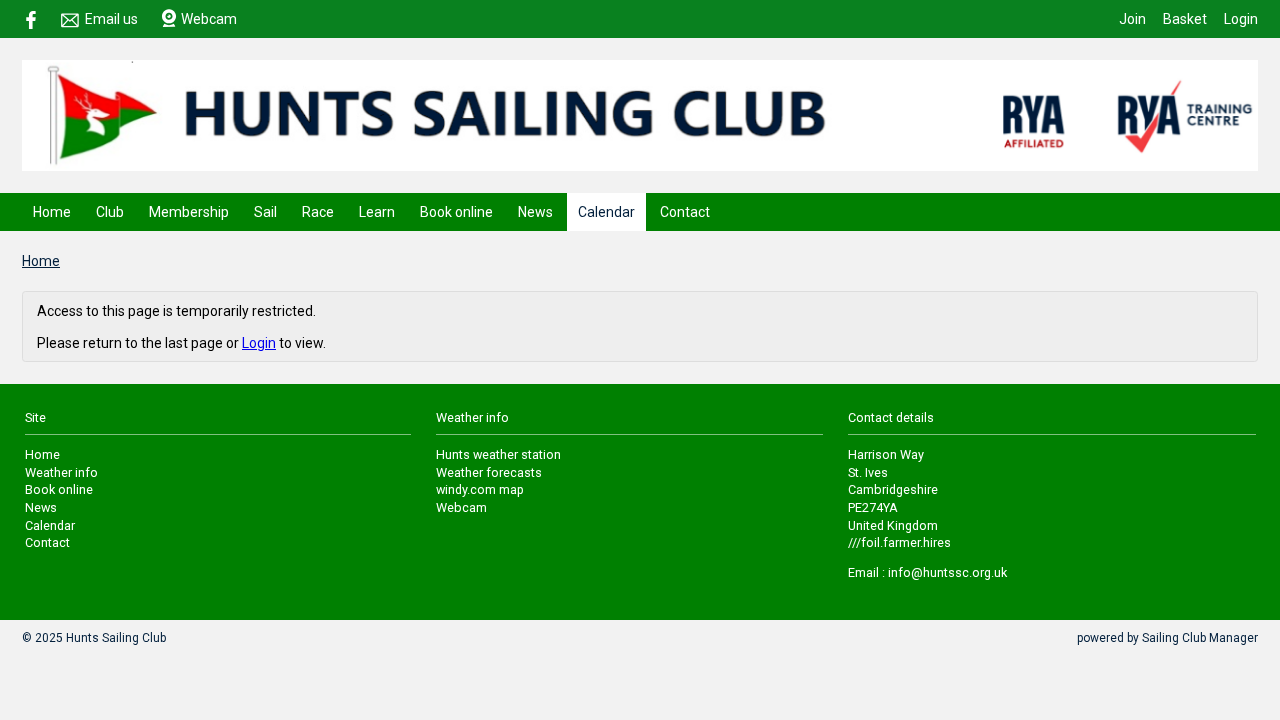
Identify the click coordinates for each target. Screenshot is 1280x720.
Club (110, 212)
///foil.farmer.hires (899, 542)
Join (1132, 19)
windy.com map (480, 489)
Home (52, 212)
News (535, 212)
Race (318, 212)
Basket (1185, 19)
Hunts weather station (498, 454)
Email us (111, 19)
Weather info (61, 472)
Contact (685, 212)
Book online (456, 212)
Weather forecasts (489, 472)
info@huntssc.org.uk (947, 572)
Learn (377, 212)
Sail (265, 212)
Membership (189, 212)
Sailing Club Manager (1200, 638)
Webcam (209, 19)
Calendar (606, 212)
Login (1241, 19)
